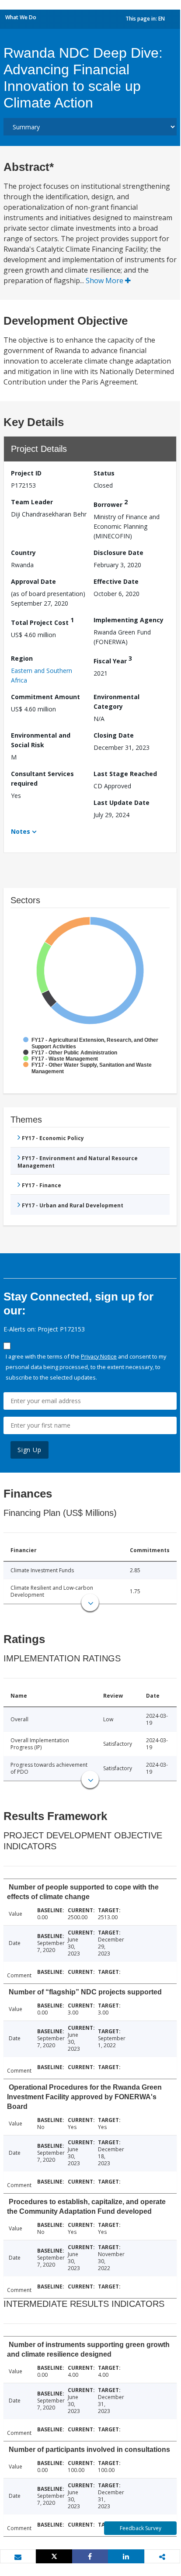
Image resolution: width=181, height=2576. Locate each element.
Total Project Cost (42, 621)
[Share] (90, 2556)
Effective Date (116, 581)
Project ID (26, 473)
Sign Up (30, 1450)
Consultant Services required (42, 778)
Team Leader (32, 502)
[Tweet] (54, 2556)
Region (22, 658)
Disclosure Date (118, 553)
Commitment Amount (45, 697)
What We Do (21, 17)
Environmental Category (117, 702)
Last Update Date (122, 803)
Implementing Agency (129, 620)
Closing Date (114, 735)
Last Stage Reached (125, 774)
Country (23, 553)
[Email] (18, 2557)
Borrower (111, 503)
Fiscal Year (113, 660)
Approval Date (33, 581)
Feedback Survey (141, 2528)
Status (104, 473)
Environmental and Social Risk (41, 740)
